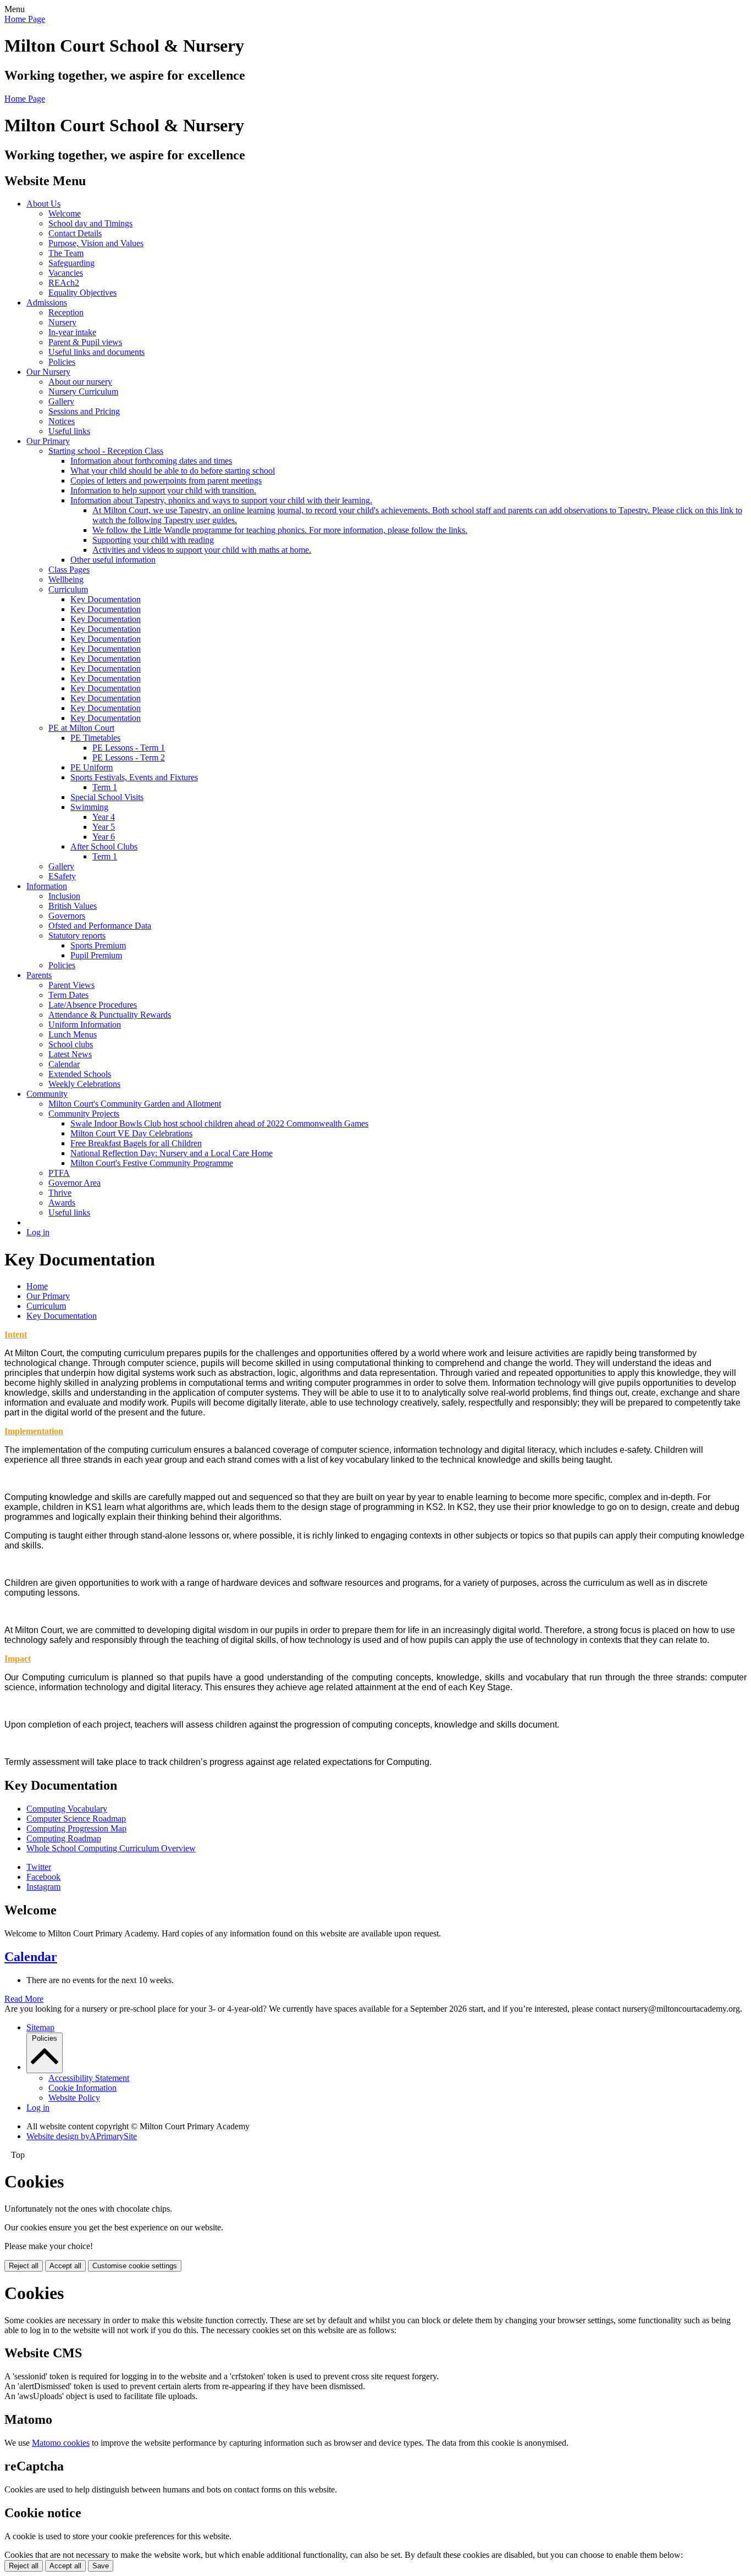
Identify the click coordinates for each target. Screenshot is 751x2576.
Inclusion (64, 896)
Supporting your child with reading (153, 540)
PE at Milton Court (81, 728)
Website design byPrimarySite (82, 2136)
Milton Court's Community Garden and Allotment (135, 1104)
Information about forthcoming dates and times (151, 461)
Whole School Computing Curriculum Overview (111, 1848)
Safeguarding (71, 263)
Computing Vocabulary (67, 1809)
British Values (73, 906)
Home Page (25, 19)
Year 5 (104, 827)
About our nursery (80, 382)
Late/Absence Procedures (93, 1005)
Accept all (65, 2266)
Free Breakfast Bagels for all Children (136, 1143)
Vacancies (66, 273)
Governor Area (74, 1183)
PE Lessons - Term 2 (129, 757)
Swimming (89, 807)
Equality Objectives (82, 293)
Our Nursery (48, 372)
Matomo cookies (61, 2443)
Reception (66, 312)
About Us (43, 204)
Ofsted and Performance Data (100, 926)
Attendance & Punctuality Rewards (110, 1015)
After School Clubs (104, 846)
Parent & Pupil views (85, 342)
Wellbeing (66, 579)
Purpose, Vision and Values (96, 243)
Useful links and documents (96, 352)
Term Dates (68, 995)
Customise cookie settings (135, 2266)
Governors (67, 916)
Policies (62, 362)
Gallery (61, 401)
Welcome (65, 213)
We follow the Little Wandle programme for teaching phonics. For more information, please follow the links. (280, 530)
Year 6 (104, 837)
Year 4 (104, 817)
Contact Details (75, 233)
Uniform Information (85, 1025)
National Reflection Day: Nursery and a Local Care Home (172, 1153)
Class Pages (69, 570)
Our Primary (48, 441)
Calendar (64, 1064)
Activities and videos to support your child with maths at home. (202, 550)
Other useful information (113, 560)
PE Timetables (95, 738)
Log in (38, 1232)
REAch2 (64, 283)
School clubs (71, 1044)
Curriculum (68, 589)
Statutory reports (77, 936)
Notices (62, 421)
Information (47, 886)
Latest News (70, 1054)
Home (37, 1286)
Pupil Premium (96, 955)
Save (101, 2566)
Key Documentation (106, 599)
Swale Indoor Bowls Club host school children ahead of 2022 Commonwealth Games (219, 1123)
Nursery (62, 322)
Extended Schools (80, 1074)
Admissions (47, 302)
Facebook (43, 1877)
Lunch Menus (73, 1034)
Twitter (39, 1867)
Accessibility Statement (89, 2078)
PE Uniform (92, 767)
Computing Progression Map (76, 1828)
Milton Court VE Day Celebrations (131, 1133)
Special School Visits (107, 797)
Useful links (69, 431)
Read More (24, 1999)
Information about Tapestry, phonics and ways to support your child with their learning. (221, 500)
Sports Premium (98, 945)
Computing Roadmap (64, 1838)
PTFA (59, 1173)
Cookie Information (82, 2088)
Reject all (24, 2266)
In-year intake (72, 332)
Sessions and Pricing (84, 411)
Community (47, 1094)
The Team (66, 253)
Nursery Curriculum (83, 392)
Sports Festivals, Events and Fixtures (134, 777)
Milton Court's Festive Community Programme (152, 1163)
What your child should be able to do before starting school (173, 471)
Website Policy (74, 2098)
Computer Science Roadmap (76, 1819)
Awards (62, 1203)
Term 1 (105, 787)
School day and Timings (90, 223)
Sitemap (40, 2027)
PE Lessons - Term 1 (129, 748)
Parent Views (71, 985)
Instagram (43, 1887)
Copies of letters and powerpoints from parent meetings (166, 481)
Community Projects (84, 1114)
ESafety (62, 876)
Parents (39, 975)
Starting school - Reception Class (106, 451)
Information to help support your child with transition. (163, 490)
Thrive (60, 1193)
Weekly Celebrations (84, 1084)
